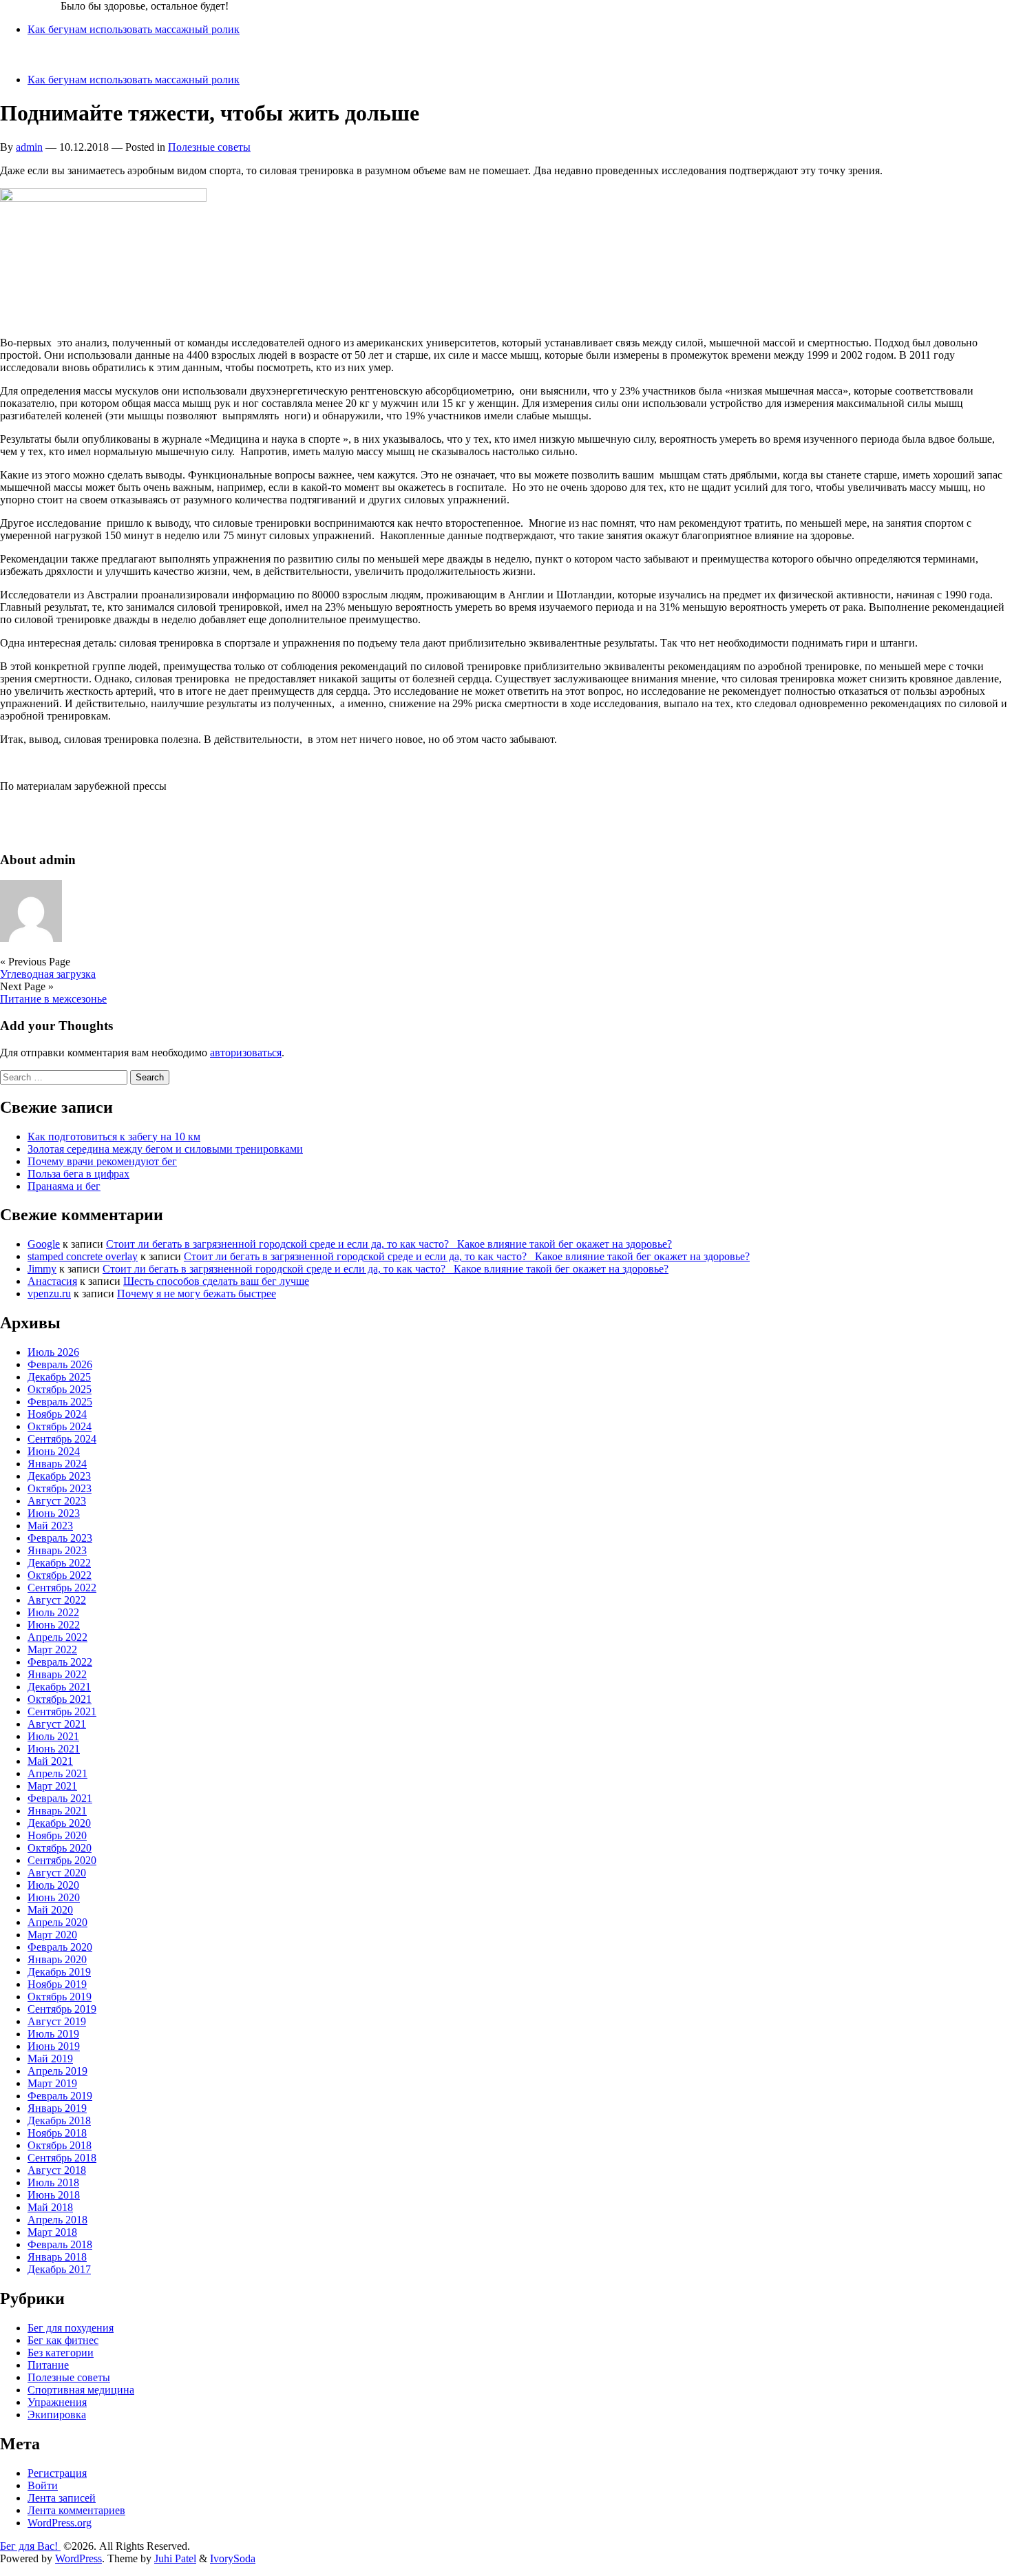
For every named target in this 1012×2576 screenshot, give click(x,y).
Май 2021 (50, 1761)
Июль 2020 (53, 1885)
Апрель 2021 (57, 1773)
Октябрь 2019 (60, 1997)
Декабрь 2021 (59, 1687)
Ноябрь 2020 (57, 1835)
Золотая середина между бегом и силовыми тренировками (165, 1149)
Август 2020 (57, 1873)
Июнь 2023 (54, 1513)
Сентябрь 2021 (62, 1711)
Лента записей (62, 2498)
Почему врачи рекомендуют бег (102, 1161)
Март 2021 (52, 1786)
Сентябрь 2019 (62, 2009)
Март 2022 (52, 1650)
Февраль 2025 (60, 1402)
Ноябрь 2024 (57, 1414)
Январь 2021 (57, 1811)
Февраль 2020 (60, 1947)
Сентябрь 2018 (62, 2158)
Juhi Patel (175, 2558)
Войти (43, 2485)
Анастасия (52, 1281)
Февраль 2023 (60, 1538)
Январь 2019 (57, 2108)
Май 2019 (50, 2059)
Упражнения (57, 2402)
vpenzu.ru (49, 1294)
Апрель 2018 (57, 2220)
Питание (48, 2365)
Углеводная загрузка (48, 974)
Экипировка (57, 2415)
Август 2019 (57, 2021)
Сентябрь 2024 (62, 1439)
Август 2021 (57, 1724)
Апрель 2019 (57, 2071)
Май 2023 (50, 1526)
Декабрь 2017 (59, 2269)
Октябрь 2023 (60, 1488)
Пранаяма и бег (64, 1186)
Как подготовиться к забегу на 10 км (114, 1137)
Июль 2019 (53, 2034)
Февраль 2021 (60, 1798)
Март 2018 (52, 2232)
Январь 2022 (57, 1674)
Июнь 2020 (54, 1897)
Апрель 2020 (57, 1922)
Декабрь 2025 (59, 1377)
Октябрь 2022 (60, 1575)
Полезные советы (209, 147)
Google (44, 1244)
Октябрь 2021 (60, 1699)
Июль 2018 (53, 2182)
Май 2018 (50, 2207)
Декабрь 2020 (59, 1823)
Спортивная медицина (81, 2390)
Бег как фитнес (63, 2340)
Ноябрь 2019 (57, 1984)
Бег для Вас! (30, 6)
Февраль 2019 (60, 2096)
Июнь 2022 (54, 1625)
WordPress (78, 2558)
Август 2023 (57, 1501)
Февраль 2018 (60, 2244)
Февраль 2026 (60, 1364)
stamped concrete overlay (83, 1256)
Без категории (61, 2353)
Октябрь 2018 (60, 2145)
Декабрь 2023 (59, 1476)
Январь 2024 (57, 1464)
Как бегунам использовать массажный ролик (134, 29)
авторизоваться (246, 1053)
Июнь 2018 (54, 2195)
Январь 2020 (57, 1959)
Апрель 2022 (57, 1637)
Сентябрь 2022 (62, 1588)
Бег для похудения (71, 2328)
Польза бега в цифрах (78, 1174)
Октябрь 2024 (60, 1426)
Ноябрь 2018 (57, 2133)
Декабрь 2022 (59, 1563)
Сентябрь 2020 (62, 1860)
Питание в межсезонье (53, 999)
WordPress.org (60, 2523)
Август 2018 (57, 2170)
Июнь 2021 (54, 1749)
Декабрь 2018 (59, 2121)
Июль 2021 (53, 1736)
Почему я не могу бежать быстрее (197, 1294)
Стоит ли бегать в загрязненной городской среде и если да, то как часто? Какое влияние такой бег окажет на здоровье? (389, 1244)
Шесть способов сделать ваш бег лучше (216, 1281)
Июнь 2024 (54, 1451)
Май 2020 (50, 1910)
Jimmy (42, 1269)
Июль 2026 (53, 1352)
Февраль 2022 (60, 1662)
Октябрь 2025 (60, 1389)
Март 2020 (52, 1935)
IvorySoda (233, 2558)
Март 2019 (52, 2083)
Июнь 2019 (54, 2046)
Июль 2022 (53, 1612)
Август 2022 (57, 1600)
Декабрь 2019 (59, 1972)
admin (29, 147)
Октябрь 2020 (60, 1848)
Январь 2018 (57, 2257)
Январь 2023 (57, 1550)
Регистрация (57, 2473)
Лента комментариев (76, 2510)
